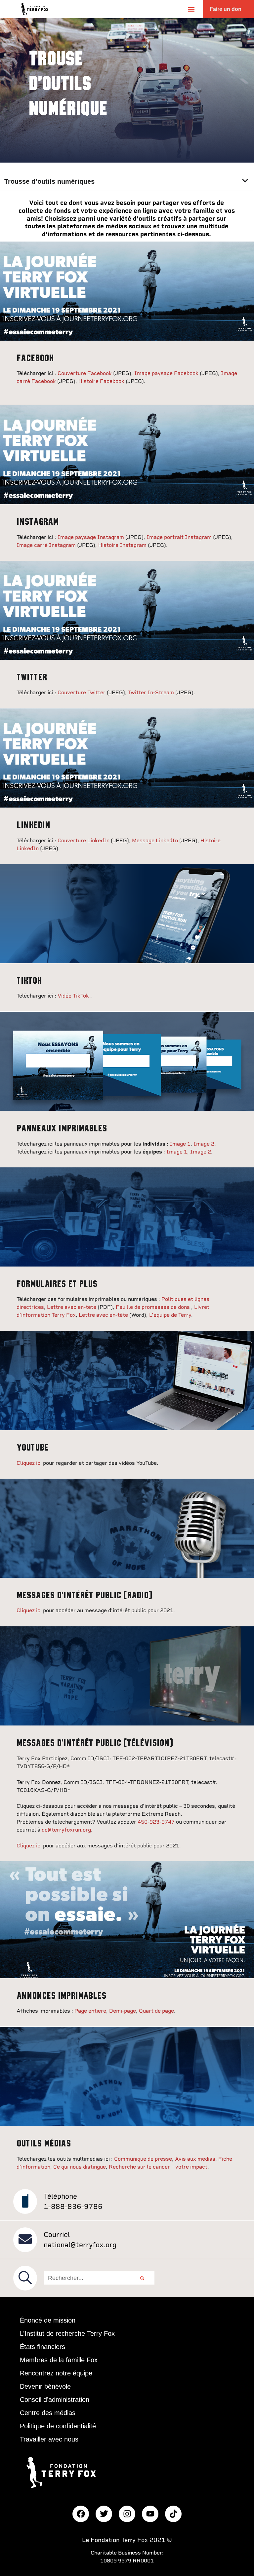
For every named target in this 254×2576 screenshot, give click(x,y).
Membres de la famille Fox (59, 2360)
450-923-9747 (157, 1822)
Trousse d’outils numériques (49, 181)
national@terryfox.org (80, 2245)
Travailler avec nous (49, 2439)
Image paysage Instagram (91, 537)
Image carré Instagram (46, 545)
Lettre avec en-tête (72, 1307)
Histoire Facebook (102, 381)
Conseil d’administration (55, 2400)
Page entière (90, 2011)
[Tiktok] (173, 2514)
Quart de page (156, 2011)
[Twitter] (104, 2514)
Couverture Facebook (85, 373)
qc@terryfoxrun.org (66, 1830)
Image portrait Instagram (180, 537)
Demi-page (123, 2011)
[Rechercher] (142, 2278)
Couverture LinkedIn (84, 840)
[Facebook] (81, 2514)
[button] (191, 9)
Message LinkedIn (156, 840)
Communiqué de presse (143, 2159)
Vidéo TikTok (74, 996)
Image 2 (204, 1144)
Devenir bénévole (45, 2386)
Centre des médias (48, 2413)
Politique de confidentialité (58, 2426)
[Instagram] (127, 2514)
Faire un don (226, 9)
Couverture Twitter (82, 692)
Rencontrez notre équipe (56, 2373)
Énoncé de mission (48, 2320)
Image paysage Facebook (167, 373)
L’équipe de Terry (170, 1315)
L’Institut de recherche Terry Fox (67, 2333)
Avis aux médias (195, 2159)
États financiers (42, 2347)
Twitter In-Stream (151, 692)
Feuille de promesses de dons (153, 1307)
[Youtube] (150, 2514)
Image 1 (180, 1144)
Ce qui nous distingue (80, 2167)
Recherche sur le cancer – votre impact (158, 2167)
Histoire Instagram (123, 545)
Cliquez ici (29, 1463)
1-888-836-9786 (73, 2206)
